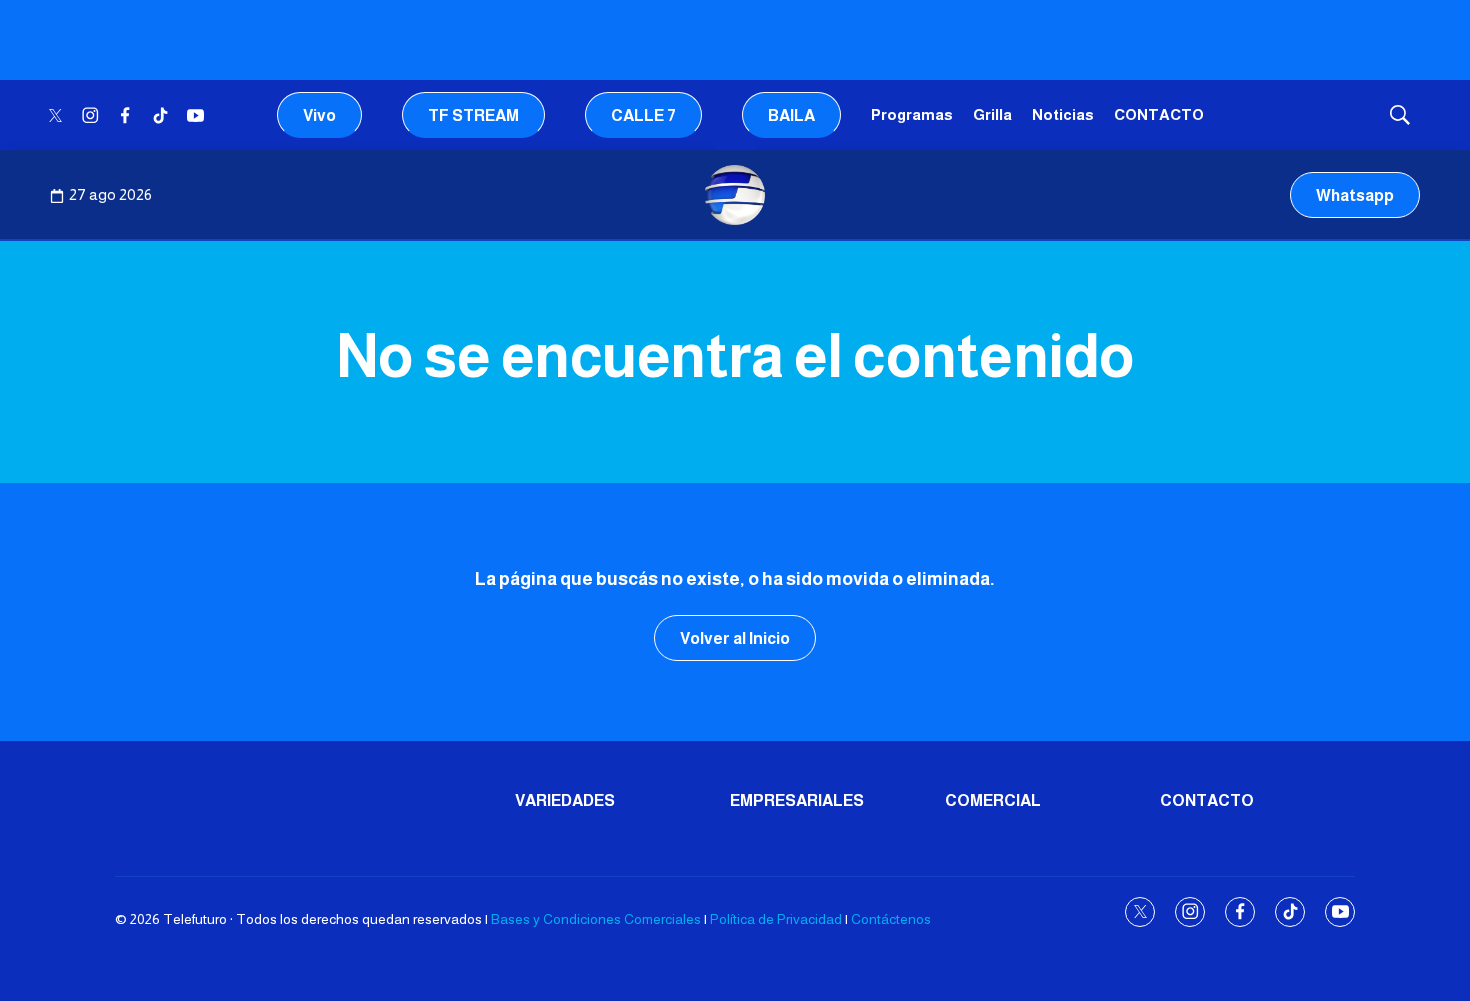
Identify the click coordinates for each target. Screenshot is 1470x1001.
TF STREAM (473, 115)
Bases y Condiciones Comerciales (596, 919)
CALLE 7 (643, 115)
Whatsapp (1355, 195)
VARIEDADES (565, 800)
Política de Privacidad (776, 919)
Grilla (992, 114)
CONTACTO (1159, 114)
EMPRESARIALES (797, 800)
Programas (912, 114)
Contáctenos (891, 919)
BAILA (791, 115)
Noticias (1063, 114)
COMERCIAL (993, 800)
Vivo (319, 115)
